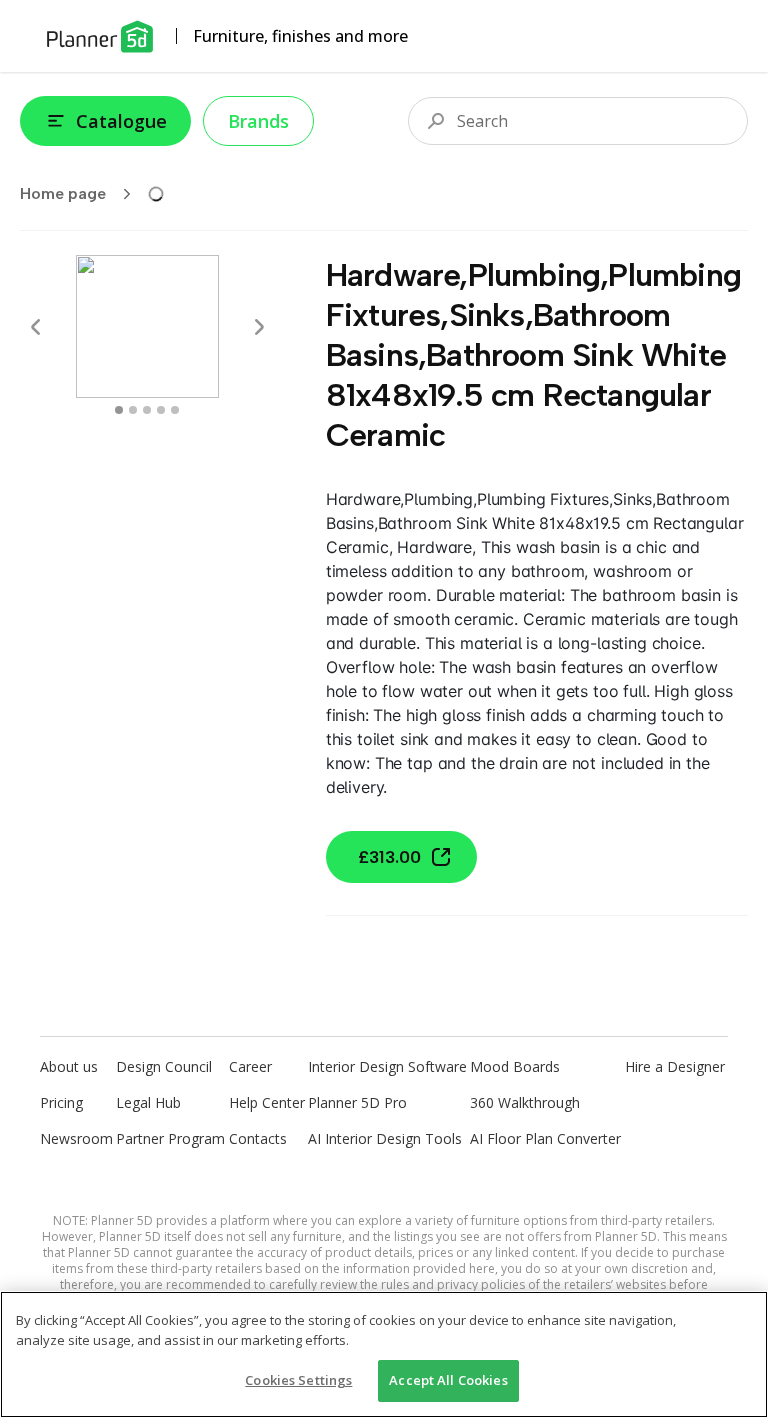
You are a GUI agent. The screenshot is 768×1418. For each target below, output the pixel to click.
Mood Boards (515, 1066)
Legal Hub (148, 1102)
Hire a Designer (675, 1066)
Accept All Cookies (448, 1380)
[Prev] (36, 327)
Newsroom (76, 1138)
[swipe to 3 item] (161, 410)
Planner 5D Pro (357, 1102)
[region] (384, 1354)
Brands (258, 121)
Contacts (258, 1138)
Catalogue (121, 121)
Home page (63, 193)
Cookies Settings (298, 1380)
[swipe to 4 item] (175, 410)
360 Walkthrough (525, 1102)
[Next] (259, 327)
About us (69, 1066)
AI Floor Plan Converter (545, 1138)
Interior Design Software (387, 1066)
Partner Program (170, 1138)
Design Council (164, 1066)
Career (250, 1066)
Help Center (267, 1102)
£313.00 (389, 857)
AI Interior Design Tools (385, 1138)
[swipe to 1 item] (133, 410)
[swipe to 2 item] (147, 410)
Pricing (61, 1102)
